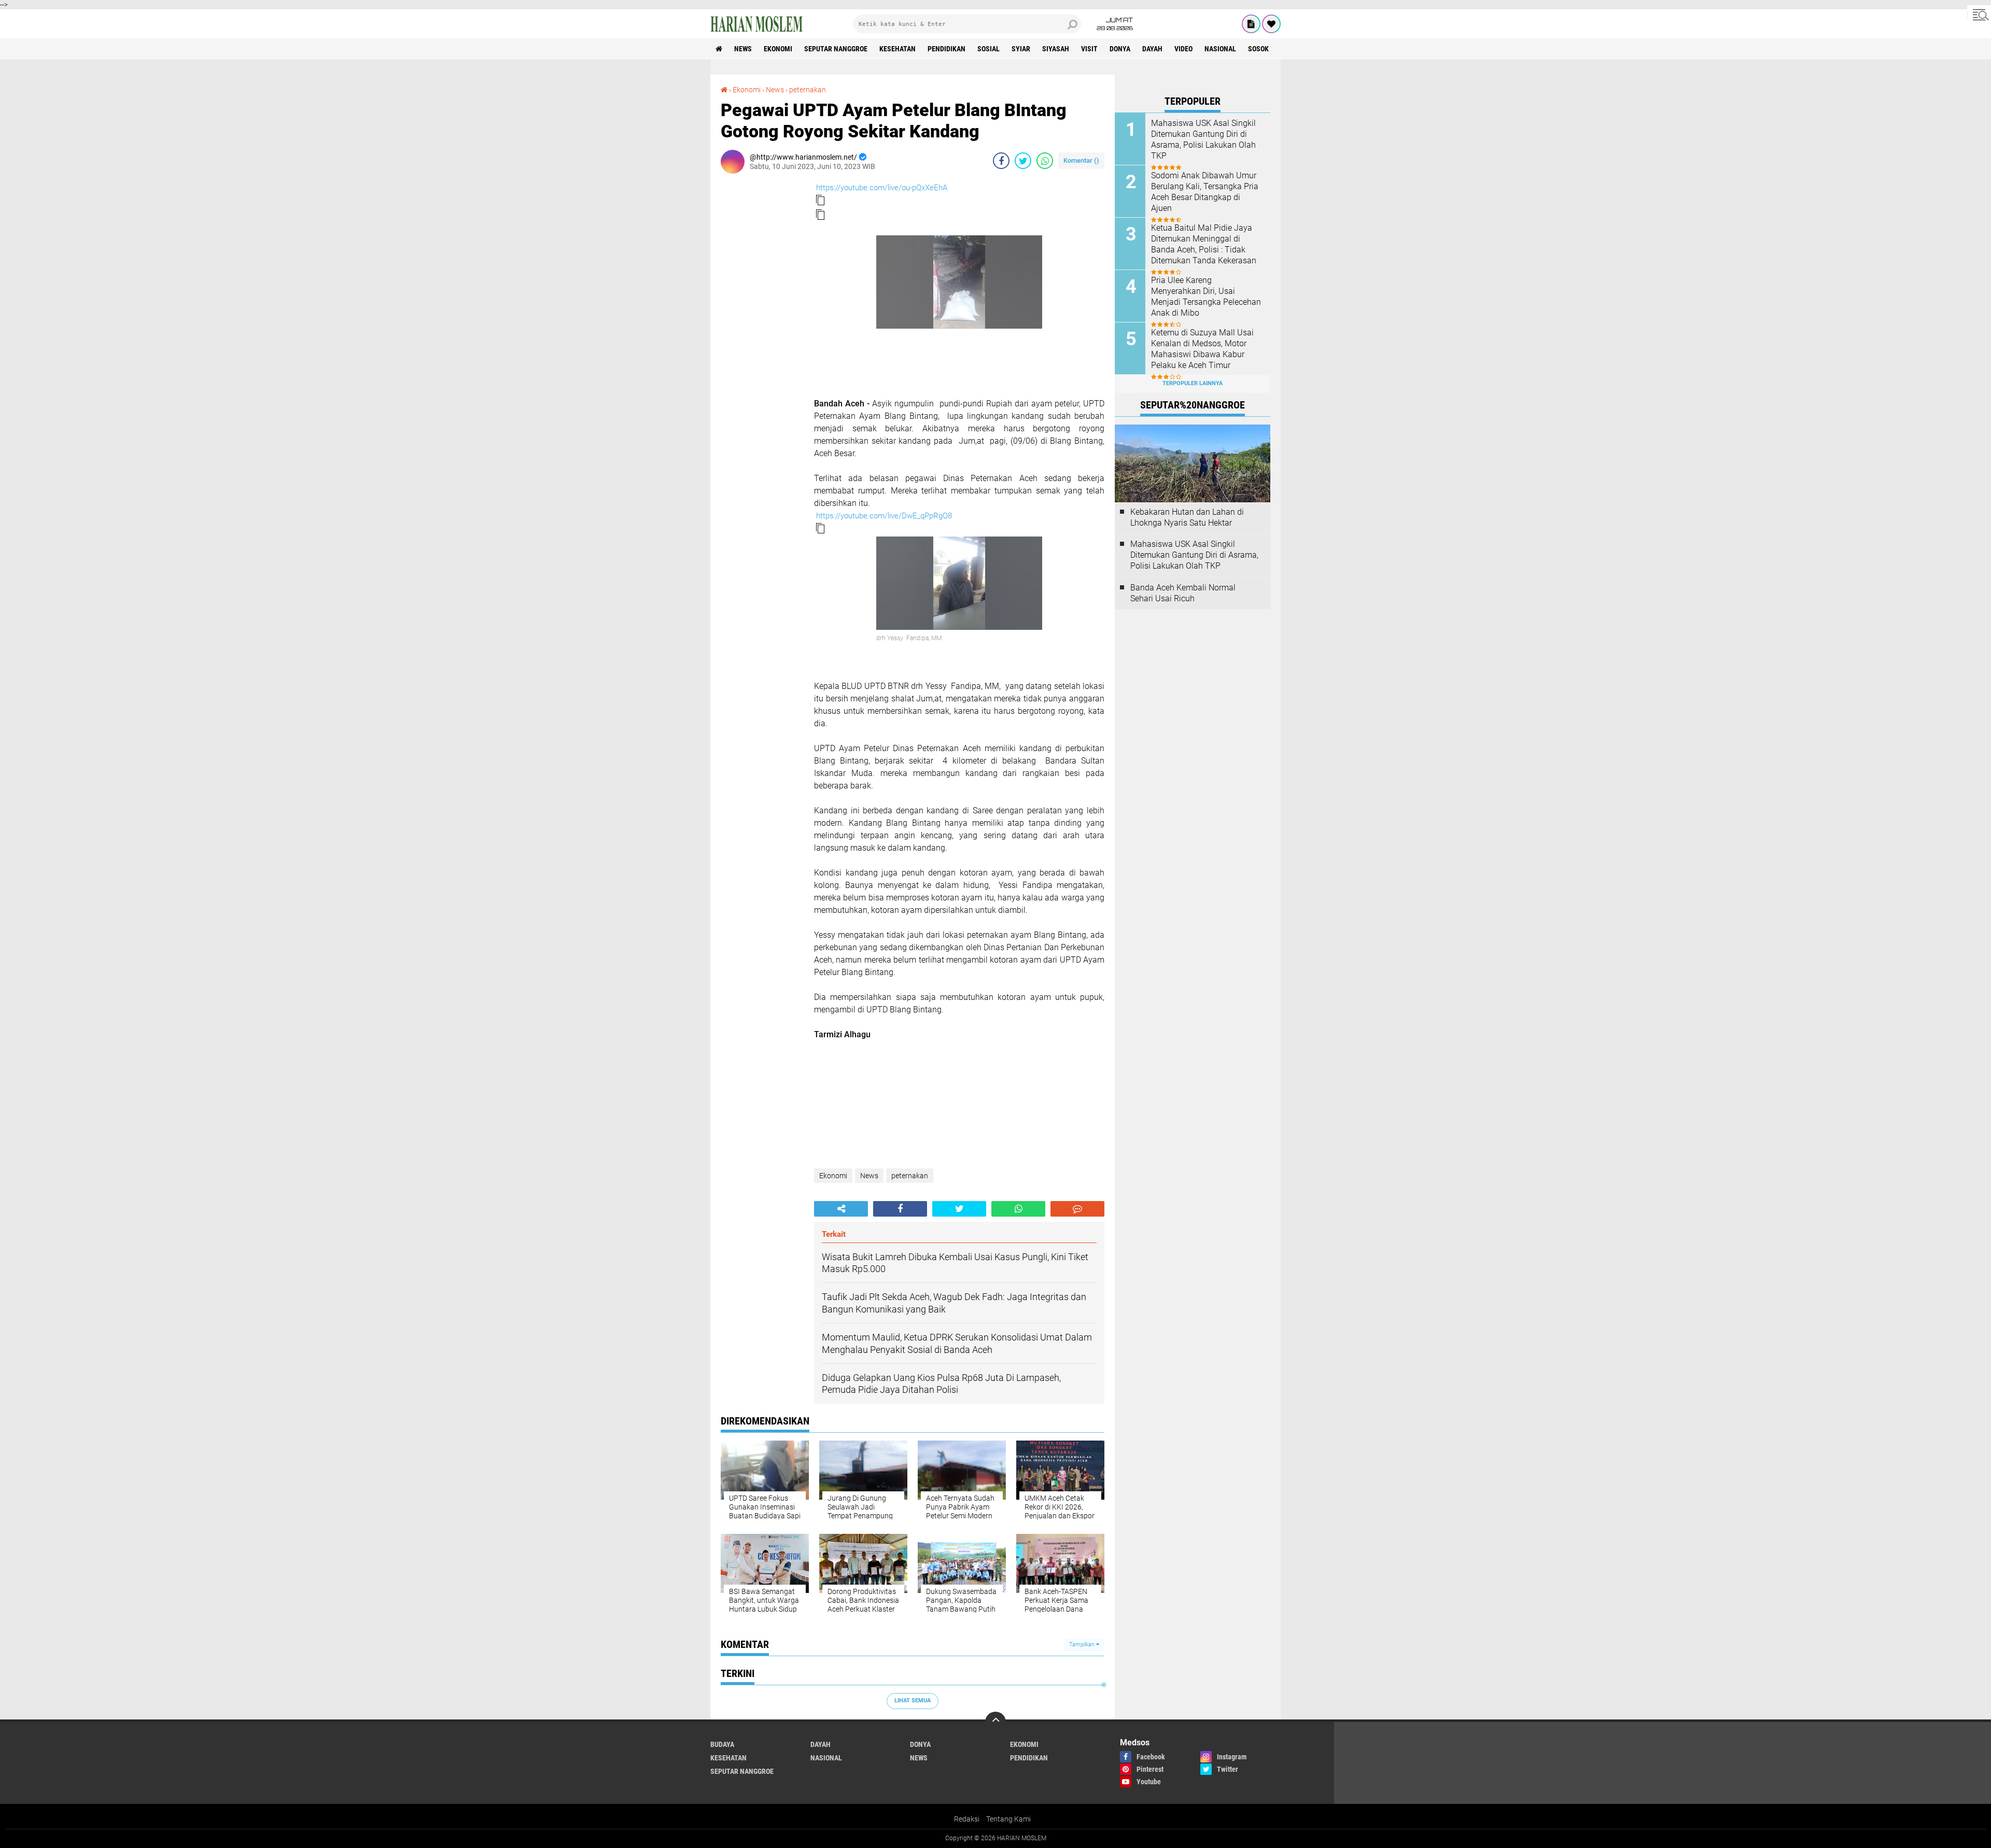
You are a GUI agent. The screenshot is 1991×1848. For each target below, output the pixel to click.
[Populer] (1271, 24)
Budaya (722, 1744)
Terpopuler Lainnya (1193, 383)
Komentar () (1081, 160)
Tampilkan (1083, 1645)
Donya (1120, 49)
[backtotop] (995, 1722)
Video (1183, 49)
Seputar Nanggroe (836, 49)
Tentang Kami (1008, 1819)
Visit (1089, 49)
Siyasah (1056, 49)
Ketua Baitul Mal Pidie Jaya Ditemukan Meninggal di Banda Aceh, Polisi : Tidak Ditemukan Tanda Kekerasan (1204, 244)
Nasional (1220, 49)
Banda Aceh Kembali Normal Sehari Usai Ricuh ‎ (1183, 593)
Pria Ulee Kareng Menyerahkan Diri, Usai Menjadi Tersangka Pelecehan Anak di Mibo (1206, 296)
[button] (820, 200)
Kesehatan (898, 49)
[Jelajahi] (1979, 15)
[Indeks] (1251, 24)
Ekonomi (778, 49)
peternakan (808, 90)
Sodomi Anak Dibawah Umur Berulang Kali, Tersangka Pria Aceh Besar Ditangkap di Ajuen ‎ (1205, 192)
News (743, 49)
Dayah (1152, 49)
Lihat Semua (913, 1701)
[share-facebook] (1001, 161)
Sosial (989, 49)
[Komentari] (1077, 1209)
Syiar (1021, 49)
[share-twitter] (1023, 161)
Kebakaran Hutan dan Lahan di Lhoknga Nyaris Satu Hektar (1187, 517)
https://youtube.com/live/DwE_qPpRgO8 (884, 516)
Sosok (1258, 49)
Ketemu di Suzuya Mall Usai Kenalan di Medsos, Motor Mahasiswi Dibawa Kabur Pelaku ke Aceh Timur (1202, 349)
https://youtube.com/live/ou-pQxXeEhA (882, 188)
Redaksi (967, 1819)
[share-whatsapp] (1045, 161)
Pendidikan (947, 49)
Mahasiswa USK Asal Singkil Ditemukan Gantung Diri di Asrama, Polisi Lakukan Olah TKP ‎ (1203, 139)
